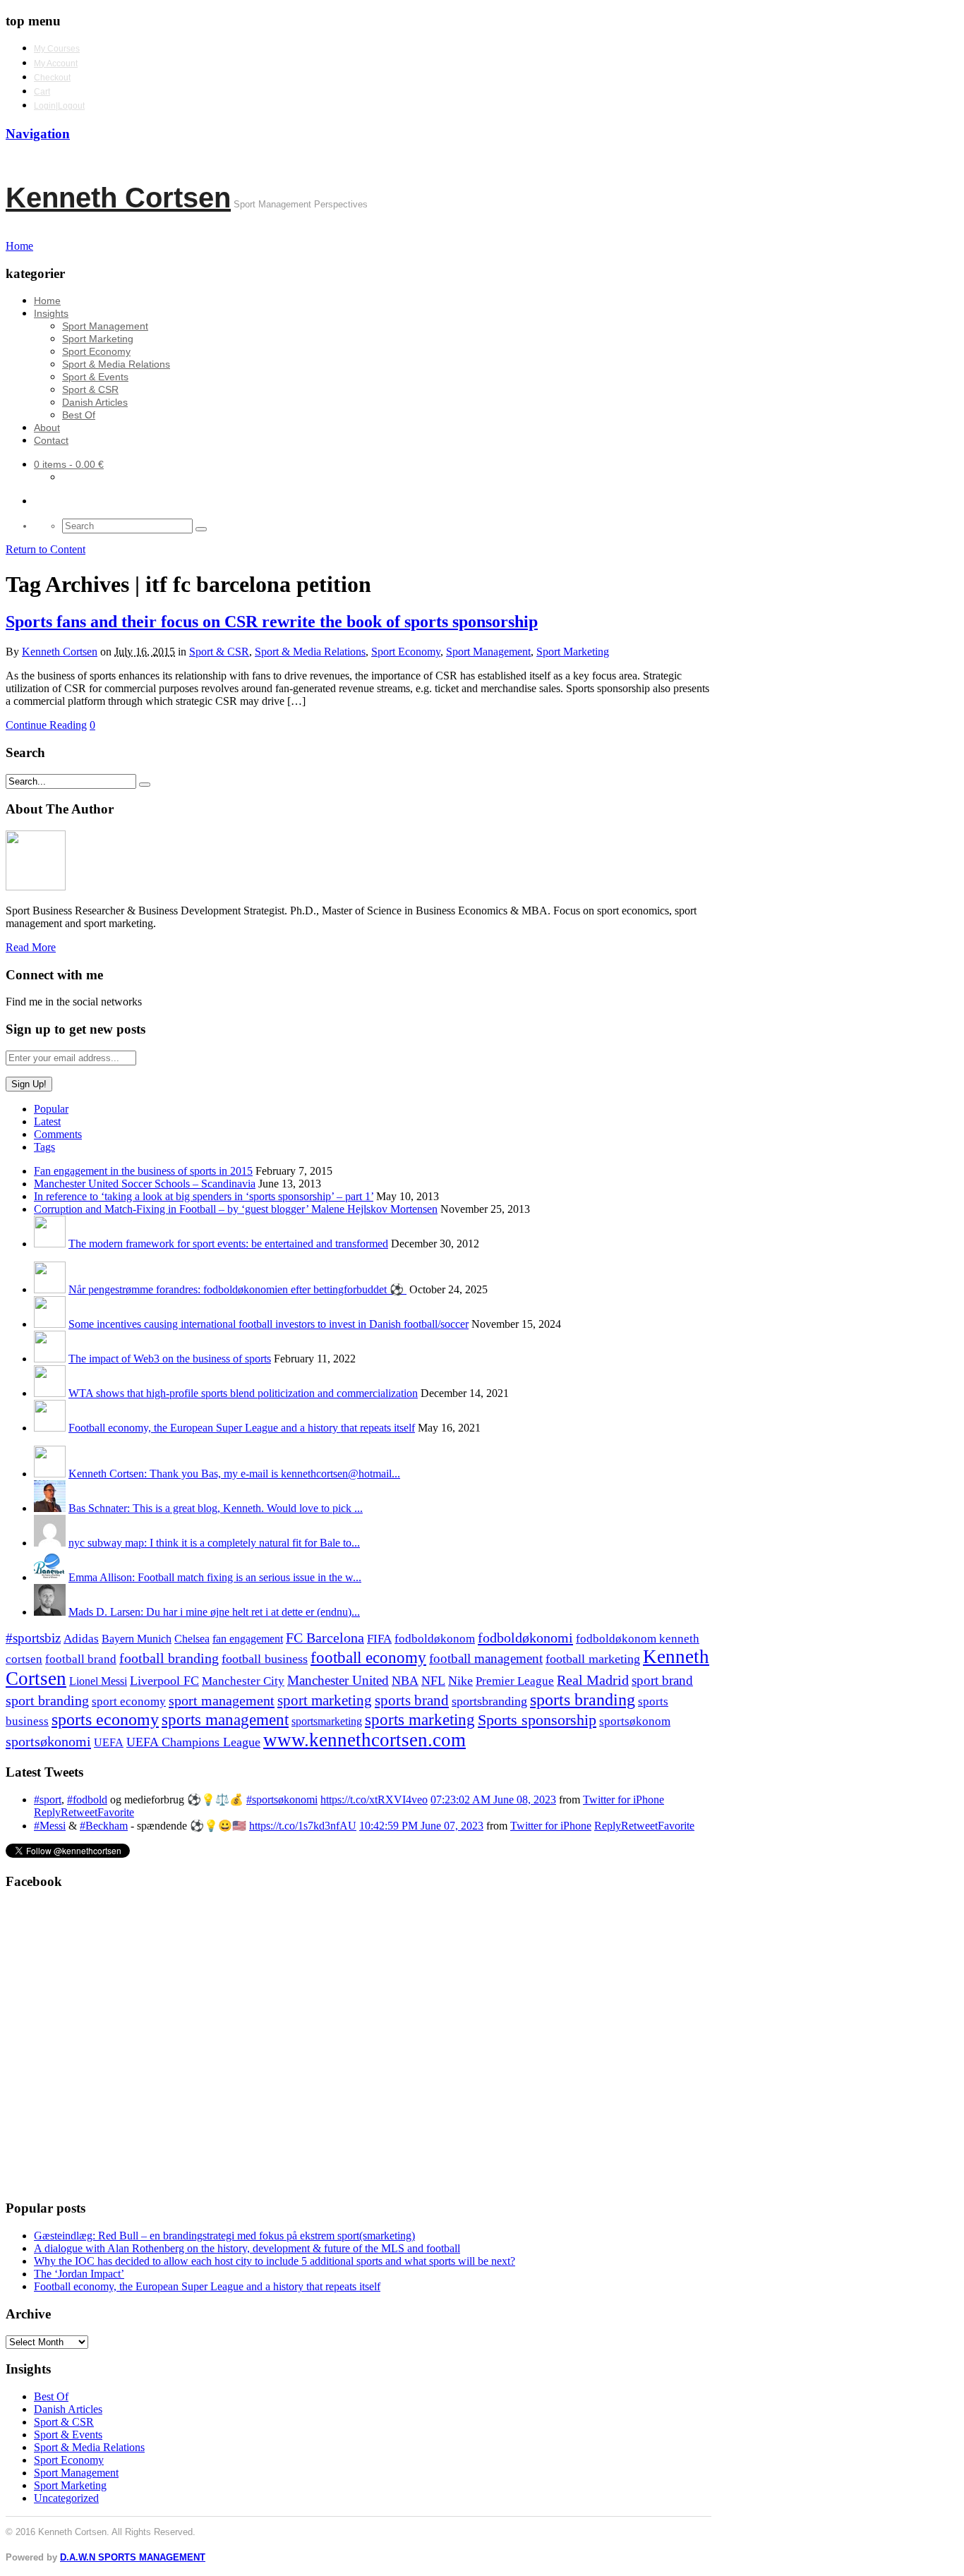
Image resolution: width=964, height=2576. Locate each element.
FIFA (379, 1639)
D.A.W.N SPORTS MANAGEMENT (133, 2557)
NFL (433, 1681)
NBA (405, 1681)
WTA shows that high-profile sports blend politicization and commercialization (243, 1393)
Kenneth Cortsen (118, 198)
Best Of (79, 415)
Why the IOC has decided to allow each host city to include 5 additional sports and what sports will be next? (275, 2261)
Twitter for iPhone (623, 1800)
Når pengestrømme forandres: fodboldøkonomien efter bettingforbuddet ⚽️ (237, 1289)
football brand (81, 1659)
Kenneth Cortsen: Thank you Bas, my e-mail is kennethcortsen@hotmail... (234, 1474)
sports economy (105, 1719)
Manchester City (243, 1681)
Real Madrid (593, 1680)
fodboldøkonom (435, 1639)
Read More (31, 947)
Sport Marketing (98, 339)
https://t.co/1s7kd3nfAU (303, 1826)
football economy (368, 1658)
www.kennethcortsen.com (364, 1740)
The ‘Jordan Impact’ (79, 2274)
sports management (225, 1720)
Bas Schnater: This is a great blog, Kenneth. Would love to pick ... (216, 1508)
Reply (47, 1812)
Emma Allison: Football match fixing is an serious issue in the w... (215, 1577)
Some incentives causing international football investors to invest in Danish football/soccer (269, 1324)
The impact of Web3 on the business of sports (170, 1359)
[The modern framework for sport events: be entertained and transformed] (50, 1244)
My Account (56, 64)
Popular (51, 1109)
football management (486, 1658)
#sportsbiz (33, 1638)
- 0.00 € (69, 464)
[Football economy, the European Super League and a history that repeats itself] (50, 1428)
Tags (44, 1147)
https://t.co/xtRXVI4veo (374, 1800)
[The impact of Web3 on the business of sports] (50, 1359)
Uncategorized (66, 2498)
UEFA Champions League (193, 1742)
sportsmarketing (327, 1721)
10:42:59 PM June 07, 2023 (421, 1826)
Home (47, 301)
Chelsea (192, 1639)
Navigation (38, 134)
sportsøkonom (635, 1721)
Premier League (515, 1681)
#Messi (50, 1826)
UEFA (109, 1743)
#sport (48, 1800)
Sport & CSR (90, 389)
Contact (51, 440)
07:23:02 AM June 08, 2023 (493, 1800)
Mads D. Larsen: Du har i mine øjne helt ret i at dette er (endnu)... (214, 1612)
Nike (460, 1681)
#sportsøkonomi (282, 1800)
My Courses (57, 49)
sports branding (583, 1699)
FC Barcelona (325, 1638)
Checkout (52, 78)
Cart (42, 92)
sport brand (662, 1680)
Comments (58, 1134)
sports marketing (420, 1719)
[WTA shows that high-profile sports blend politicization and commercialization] (50, 1393)
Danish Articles (95, 402)
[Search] (201, 529)
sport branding (47, 1700)
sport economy (129, 1701)
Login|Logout (59, 106)
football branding (169, 1658)
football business (265, 1659)
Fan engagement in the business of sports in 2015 (143, 1171)
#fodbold (87, 1800)
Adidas (81, 1639)
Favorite (116, 1812)
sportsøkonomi (48, 1741)
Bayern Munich (137, 1639)
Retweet (79, 1812)
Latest (47, 1121)
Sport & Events (95, 377)
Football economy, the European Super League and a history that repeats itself (242, 1428)
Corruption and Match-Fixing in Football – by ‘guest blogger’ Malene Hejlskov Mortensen (236, 1209)
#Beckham (104, 1826)
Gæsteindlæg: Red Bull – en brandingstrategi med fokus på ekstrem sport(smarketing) (224, 2236)
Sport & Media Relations (116, 364)
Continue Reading (46, 725)
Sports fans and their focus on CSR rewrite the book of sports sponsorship (272, 622)
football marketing (593, 1659)
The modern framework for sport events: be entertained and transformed (228, 1244)
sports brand (412, 1700)
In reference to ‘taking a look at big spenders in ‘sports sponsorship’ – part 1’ (204, 1196)
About (47, 428)
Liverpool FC (164, 1681)
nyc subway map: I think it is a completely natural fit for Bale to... (214, 1543)
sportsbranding (489, 1701)
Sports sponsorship (537, 1720)
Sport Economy (96, 351)
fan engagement (248, 1639)
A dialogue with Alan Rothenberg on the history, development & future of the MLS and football (247, 2248)
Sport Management (105, 326)
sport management (222, 1700)
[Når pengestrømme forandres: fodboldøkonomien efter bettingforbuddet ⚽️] (50, 1289)
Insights (51, 313)
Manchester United (338, 1680)
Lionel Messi (98, 1681)
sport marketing (325, 1700)
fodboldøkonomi (525, 1638)
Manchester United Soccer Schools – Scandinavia (145, 1184)
